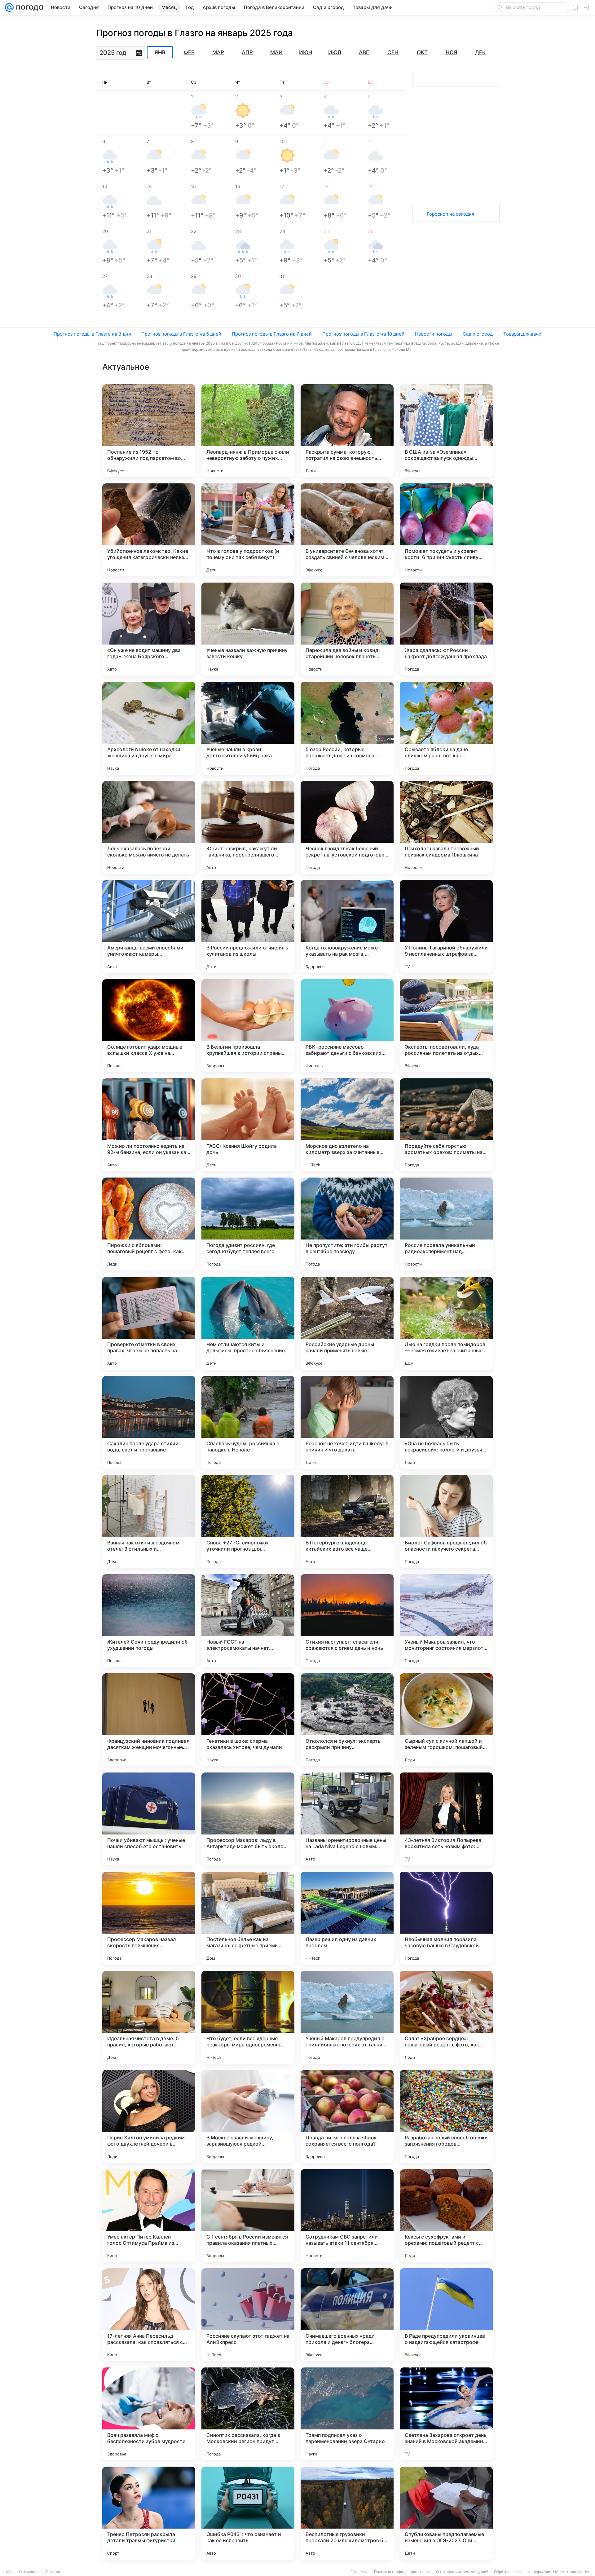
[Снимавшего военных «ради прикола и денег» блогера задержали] (347, 2315)
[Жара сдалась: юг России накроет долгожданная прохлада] (446, 629)
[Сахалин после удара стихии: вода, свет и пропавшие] (149, 1422)
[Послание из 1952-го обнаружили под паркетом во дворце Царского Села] (149, 431)
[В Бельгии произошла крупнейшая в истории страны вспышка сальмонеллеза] (248, 1026)
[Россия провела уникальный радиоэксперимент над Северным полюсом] (446, 1224)
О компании (29, 2572)
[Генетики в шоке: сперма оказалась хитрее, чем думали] (248, 1720)
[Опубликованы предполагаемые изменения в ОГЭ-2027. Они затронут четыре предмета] (446, 2513)
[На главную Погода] (29, 7)
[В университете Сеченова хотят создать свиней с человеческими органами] (347, 530)
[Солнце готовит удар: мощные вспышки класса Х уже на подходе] (149, 1026)
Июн (306, 52)
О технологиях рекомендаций (462, 2572)
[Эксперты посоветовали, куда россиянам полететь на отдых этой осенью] (446, 1026)
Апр (247, 52)
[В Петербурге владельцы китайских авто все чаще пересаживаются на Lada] (347, 1521)
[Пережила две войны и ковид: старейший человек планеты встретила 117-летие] (347, 629)
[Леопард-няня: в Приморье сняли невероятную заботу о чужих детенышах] (248, 431)
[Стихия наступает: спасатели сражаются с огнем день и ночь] (347, 1621)
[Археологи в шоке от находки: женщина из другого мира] (149, 728)
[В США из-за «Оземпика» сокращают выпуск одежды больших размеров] (446, 431)
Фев (189, 52)
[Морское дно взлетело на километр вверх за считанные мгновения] (347, 1125)
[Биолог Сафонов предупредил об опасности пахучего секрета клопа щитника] (446, 1521)
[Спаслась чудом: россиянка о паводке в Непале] (248, 1422)
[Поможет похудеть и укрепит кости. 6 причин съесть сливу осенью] (446, 530)
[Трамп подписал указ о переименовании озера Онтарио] (347, 2414)
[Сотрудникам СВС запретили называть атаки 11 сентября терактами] (347, 2216)
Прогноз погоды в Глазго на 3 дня (92, 334)
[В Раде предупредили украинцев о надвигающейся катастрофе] (446, 2315)
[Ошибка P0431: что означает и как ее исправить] (248, 2513)
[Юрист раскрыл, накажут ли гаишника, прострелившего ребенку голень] (248, 827)
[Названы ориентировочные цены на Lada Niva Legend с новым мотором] (347, 1819)
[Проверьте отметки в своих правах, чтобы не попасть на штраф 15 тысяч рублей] (149, 1323)
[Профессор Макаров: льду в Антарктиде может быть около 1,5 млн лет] (248, 1819)
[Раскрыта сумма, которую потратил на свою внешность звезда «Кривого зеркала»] (347, 431)
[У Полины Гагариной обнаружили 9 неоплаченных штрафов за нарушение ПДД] (446, 927)
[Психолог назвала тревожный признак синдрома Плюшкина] (446, 827)
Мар (218, 52)
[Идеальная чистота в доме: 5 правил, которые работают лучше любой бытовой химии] (149, 2017)
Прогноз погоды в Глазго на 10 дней (363, 334)
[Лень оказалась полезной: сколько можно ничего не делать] (149, 827)
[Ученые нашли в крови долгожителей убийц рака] (248, 728)
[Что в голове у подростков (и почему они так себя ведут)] (248, 530)
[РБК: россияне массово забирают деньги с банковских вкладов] (347, 1026)
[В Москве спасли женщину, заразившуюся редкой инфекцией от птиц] (248, 2116)
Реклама (53, 2572)
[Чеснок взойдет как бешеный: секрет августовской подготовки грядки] (347, 827)
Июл (335, 52)
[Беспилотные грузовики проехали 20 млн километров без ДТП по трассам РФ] (347, 2513)
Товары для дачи (522, 334)
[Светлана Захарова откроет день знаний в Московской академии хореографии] (446, 2414)
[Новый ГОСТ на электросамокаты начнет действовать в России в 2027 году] (248, 1621)
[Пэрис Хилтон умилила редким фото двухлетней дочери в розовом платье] (149, 2116)
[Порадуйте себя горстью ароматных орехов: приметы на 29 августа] (446, 1125)
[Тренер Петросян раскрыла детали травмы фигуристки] (149, 2513)
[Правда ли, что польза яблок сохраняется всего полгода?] (347, 2116)
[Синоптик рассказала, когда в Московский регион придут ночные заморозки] (248, 2414)
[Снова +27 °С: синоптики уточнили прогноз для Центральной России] (248, 1521)
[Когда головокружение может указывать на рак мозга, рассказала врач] (347, 927)
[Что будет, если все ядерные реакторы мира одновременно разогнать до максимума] (248, 2017)
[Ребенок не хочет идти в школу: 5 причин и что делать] (347, 1422)
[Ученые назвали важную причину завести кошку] (248, 629)
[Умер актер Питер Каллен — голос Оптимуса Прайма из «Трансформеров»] (149, 2216)
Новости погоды (434, 334)
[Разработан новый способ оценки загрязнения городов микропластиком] (446, 2116)
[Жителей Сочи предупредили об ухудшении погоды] (149, 1621)
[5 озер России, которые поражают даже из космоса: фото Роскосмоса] (347, 728)
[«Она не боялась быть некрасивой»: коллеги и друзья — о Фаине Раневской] (446, 1422)
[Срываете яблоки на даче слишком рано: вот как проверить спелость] (446, 728)
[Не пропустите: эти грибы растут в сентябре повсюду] (347, 1224)
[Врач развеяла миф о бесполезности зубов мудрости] (149, 2414)
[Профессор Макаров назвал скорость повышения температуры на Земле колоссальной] (149, 1918)
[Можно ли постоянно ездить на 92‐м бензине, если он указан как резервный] (149, 1125)
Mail (10, 2572)
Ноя (451, 52)
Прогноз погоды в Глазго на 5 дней (181, 334)
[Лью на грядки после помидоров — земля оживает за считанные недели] (446, 1323)
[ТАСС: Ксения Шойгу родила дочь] (248, 1125)
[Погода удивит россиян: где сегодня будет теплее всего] (248, 1224)
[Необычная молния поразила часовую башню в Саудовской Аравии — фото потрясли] (446, 1918)
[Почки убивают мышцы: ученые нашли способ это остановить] (149, 1819)
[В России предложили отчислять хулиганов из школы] (248, 927)
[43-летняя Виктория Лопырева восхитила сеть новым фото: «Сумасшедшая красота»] (446, 1819)
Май (276, 52)
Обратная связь (508, 2572)
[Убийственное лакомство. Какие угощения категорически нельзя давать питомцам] (149, 530)
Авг (364, 52)
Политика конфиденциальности (402, 2572)
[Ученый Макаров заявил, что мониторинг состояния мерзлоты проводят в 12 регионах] (446, 1621)
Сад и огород (478, 334)
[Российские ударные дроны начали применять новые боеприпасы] (347, 1323)
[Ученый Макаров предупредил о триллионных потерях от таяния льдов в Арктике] (347, 2017)
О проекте (359, 2572)
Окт (422, 52)
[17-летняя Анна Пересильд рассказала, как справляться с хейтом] (149, 2315)
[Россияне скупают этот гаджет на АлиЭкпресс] (248, 2315)
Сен (393, 52)
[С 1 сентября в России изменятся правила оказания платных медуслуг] (248, 2216)
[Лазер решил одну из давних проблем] (347, 1918)
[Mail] (9, 7)
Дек (480, 52)
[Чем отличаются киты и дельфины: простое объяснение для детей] (248, 1323)
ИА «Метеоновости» (571, 2572)
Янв (160, 52)
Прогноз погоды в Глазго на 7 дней (272, 334)
